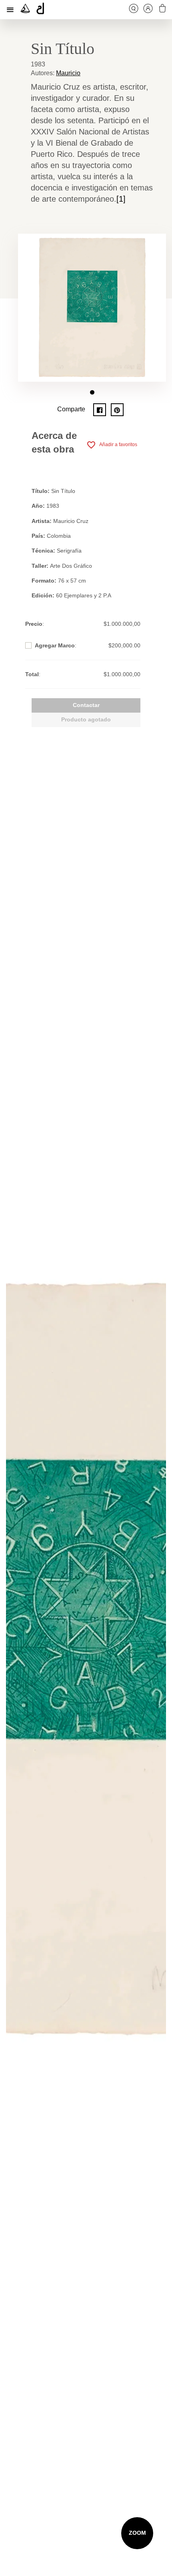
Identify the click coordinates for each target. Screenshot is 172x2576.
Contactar (86, 705)
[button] (92, 392)
